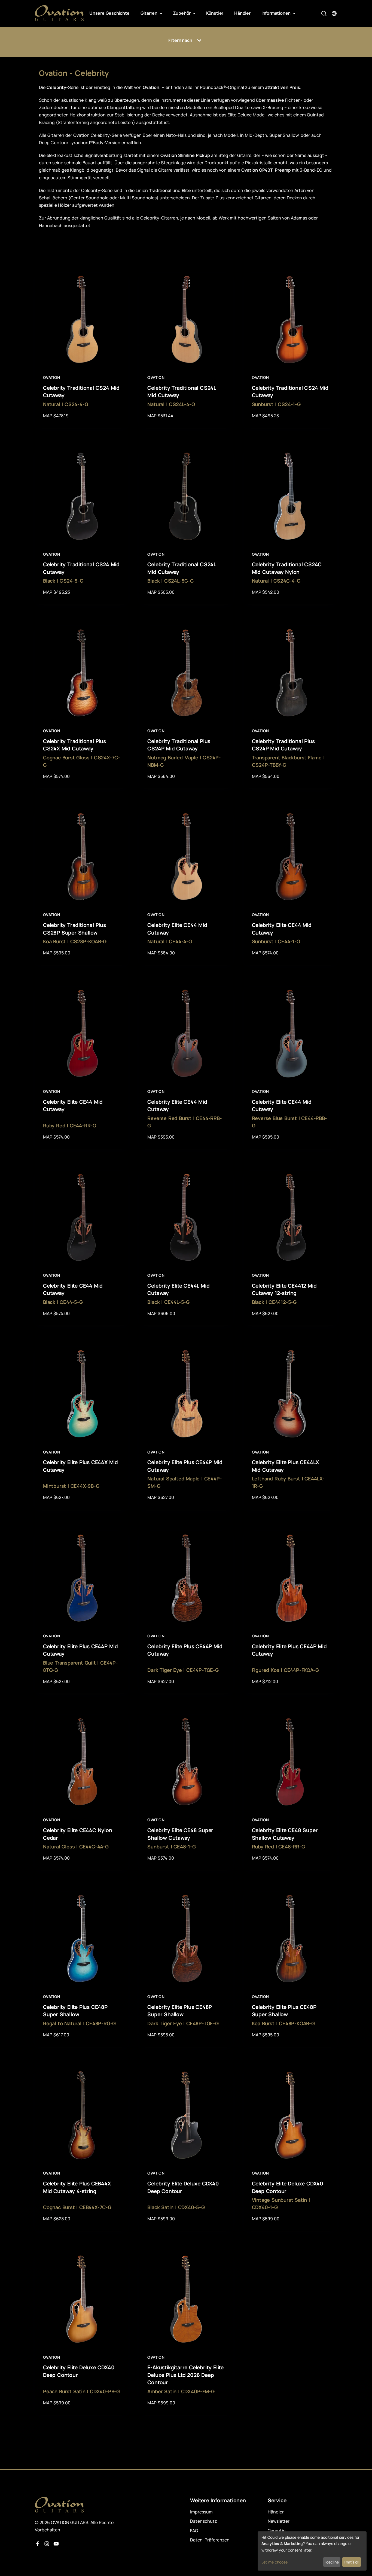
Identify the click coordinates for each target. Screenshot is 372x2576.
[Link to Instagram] (47, 2544)
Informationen (277, 13)
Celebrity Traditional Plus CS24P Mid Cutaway (179, 745)
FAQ (194, 2531)
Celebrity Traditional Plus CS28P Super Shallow (74, 929)
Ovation (52, 377)
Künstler (215, 13)
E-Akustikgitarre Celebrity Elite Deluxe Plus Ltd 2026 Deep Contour (185, 2375)
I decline (332, 2562)
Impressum (201, 2512)
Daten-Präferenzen (210, 2540)
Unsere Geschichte (109, 13)
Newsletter (279, 2521)
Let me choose (275, 2562)
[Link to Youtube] (56, 2544)
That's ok (351, 2562)
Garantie (277, 2531)
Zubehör (182, 13)
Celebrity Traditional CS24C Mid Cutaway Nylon (287, 568)
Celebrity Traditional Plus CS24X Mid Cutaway (74, 745)
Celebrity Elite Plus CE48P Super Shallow (75, 2011)
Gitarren (150, 13)
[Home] (59, 13)
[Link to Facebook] (38, 2544)
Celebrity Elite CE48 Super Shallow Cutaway (180, 1834)
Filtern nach (180, 40)
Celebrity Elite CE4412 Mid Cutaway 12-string (284, 1289)
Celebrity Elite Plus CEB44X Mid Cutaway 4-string (77, 2187)
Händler (242, 13)
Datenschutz (204, 2521)
